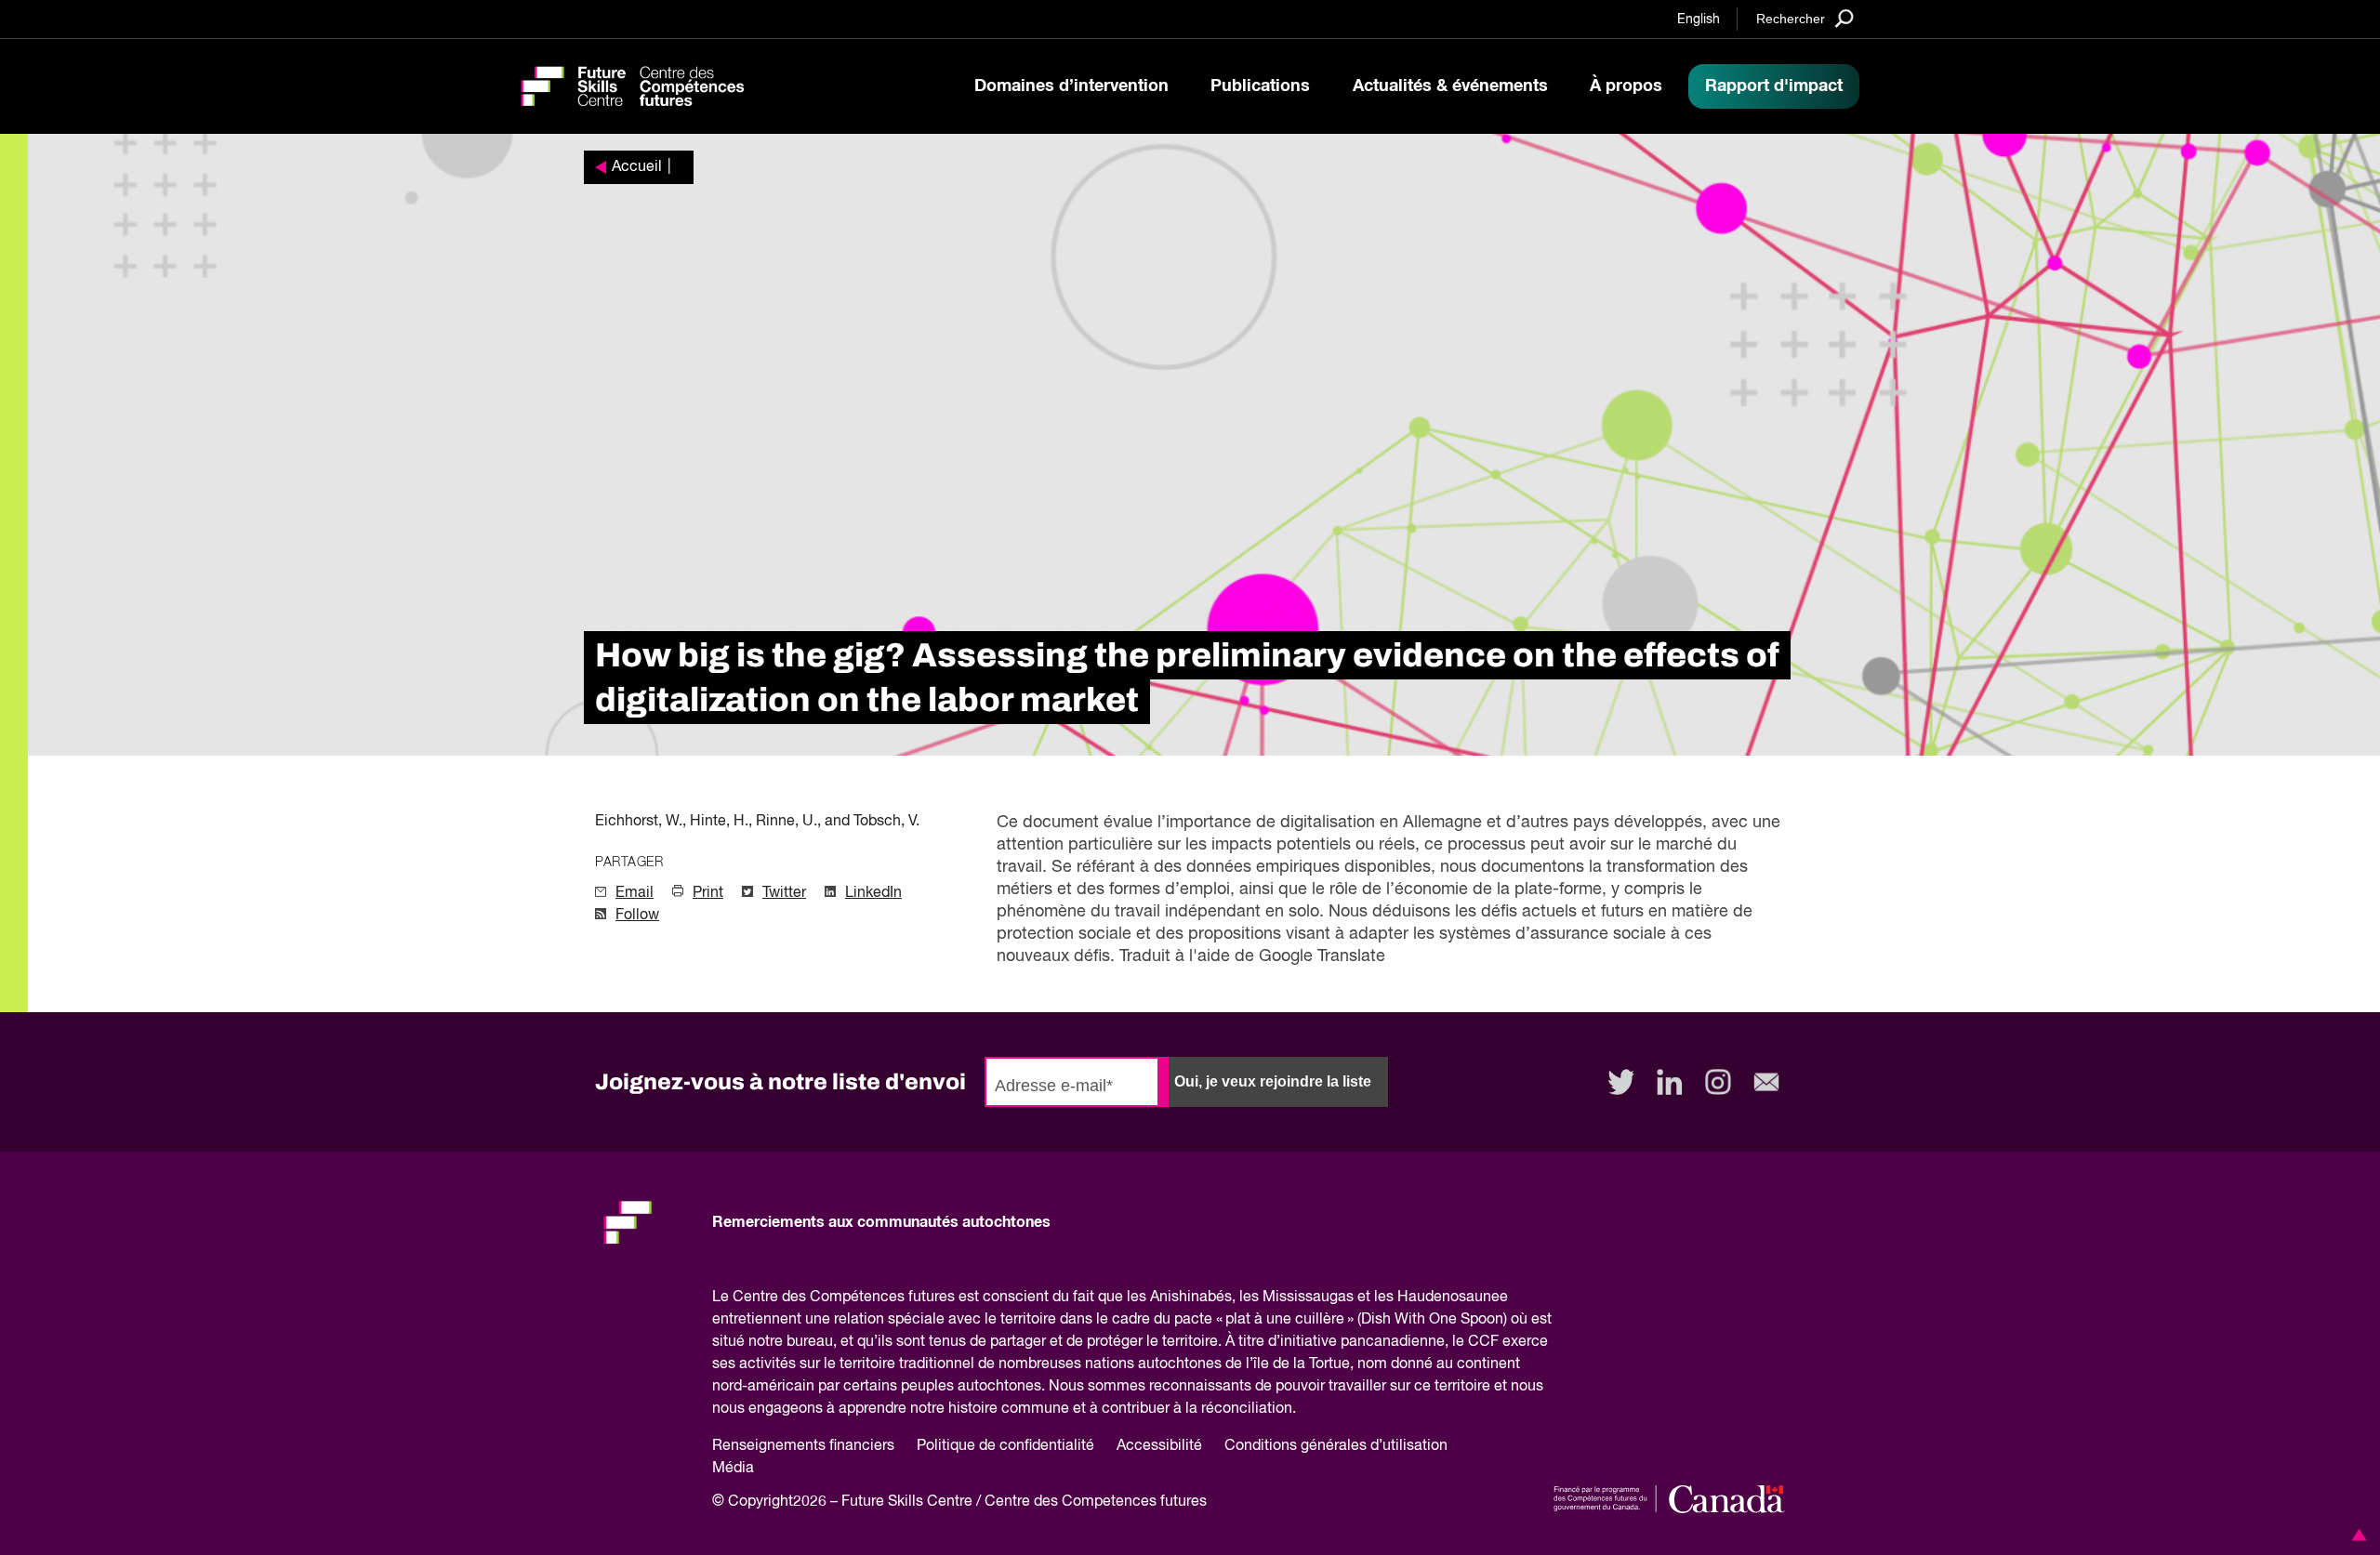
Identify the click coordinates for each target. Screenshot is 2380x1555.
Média (733, 1469)
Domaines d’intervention (1071, 86)
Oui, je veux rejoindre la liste (1273, 1081)
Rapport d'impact (1774, 86)
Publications (1260, 86)
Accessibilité (1159, 1446)
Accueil (637, 167)
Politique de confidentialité (1005, 1446)
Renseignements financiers (803, 1446)
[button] (2356, 1535)
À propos (1626, 86)
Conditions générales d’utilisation (1336, 1446)
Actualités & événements (1450, 86)
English (1699, 20)
